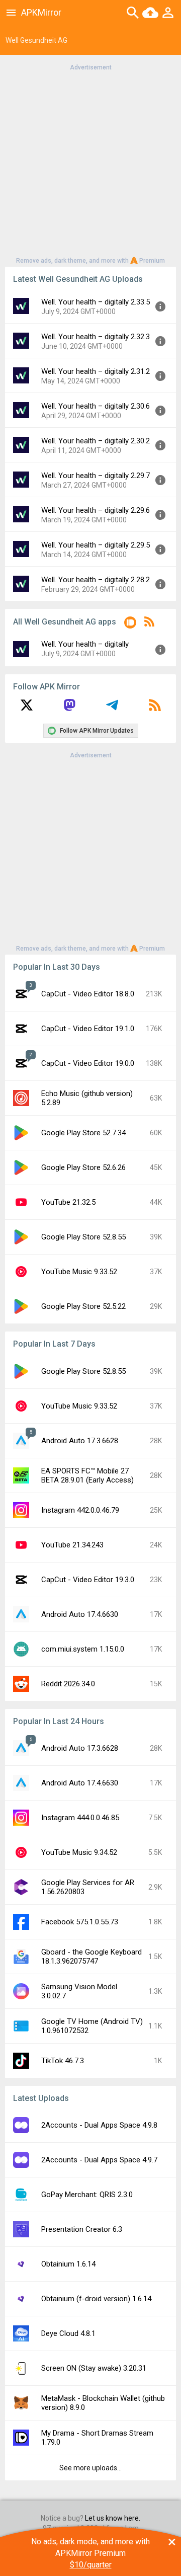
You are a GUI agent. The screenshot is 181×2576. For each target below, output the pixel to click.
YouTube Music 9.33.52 (79, 1272)
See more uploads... (90, 2468)
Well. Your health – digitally (85, 644)
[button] (130, 624)
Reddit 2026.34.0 (68, 1684)
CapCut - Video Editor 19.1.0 (88, 1029)
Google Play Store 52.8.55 (83, 1237)
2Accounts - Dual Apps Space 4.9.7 (99, 2160)
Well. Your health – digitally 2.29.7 (96, 476)
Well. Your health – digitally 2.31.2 (96, 371)
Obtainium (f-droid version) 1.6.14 (96, 2299)
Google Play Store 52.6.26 (83, 1167)
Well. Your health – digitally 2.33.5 (96, 302)
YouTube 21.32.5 (68, 1202)
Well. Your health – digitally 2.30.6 (96, 406)
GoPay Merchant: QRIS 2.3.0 (87, 2195)
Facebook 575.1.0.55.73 (80, 1922)
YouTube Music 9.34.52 (79, 1852)
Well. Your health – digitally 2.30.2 (96, 441)
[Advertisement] (90, 163)
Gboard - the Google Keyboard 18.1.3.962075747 (92, 1957)
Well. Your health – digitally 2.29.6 (96, 510)
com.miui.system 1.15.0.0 (83, 1649)
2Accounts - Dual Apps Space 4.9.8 (99, 2125)
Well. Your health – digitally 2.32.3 (96, 337)
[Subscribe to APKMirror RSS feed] (155, 709)
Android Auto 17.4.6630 (80, 1614)
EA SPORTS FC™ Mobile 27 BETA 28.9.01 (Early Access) (87, 1475)
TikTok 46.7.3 (63, 2061)
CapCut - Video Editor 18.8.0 (88, 994)
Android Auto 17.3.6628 (80, 1441)
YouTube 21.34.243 (72, 1545)
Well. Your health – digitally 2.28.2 (96, 580)
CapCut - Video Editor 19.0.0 (88, 1063)
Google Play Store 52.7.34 (83, 1133)
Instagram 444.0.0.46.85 (80, 1818)
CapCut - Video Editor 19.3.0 (88, 1580)
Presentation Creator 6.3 (82, 2229)
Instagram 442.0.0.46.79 (80, 1510)
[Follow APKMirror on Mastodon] (69, 709)
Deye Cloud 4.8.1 (68, 2333)
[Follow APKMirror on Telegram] (112, 709)
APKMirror (41, 12)
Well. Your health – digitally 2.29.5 (96, 545)
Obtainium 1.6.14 (68, 2264)
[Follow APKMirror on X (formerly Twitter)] (27, 709)
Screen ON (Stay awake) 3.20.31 (94, 2368)
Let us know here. (113, 2518)
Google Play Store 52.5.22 (83, 1306)
